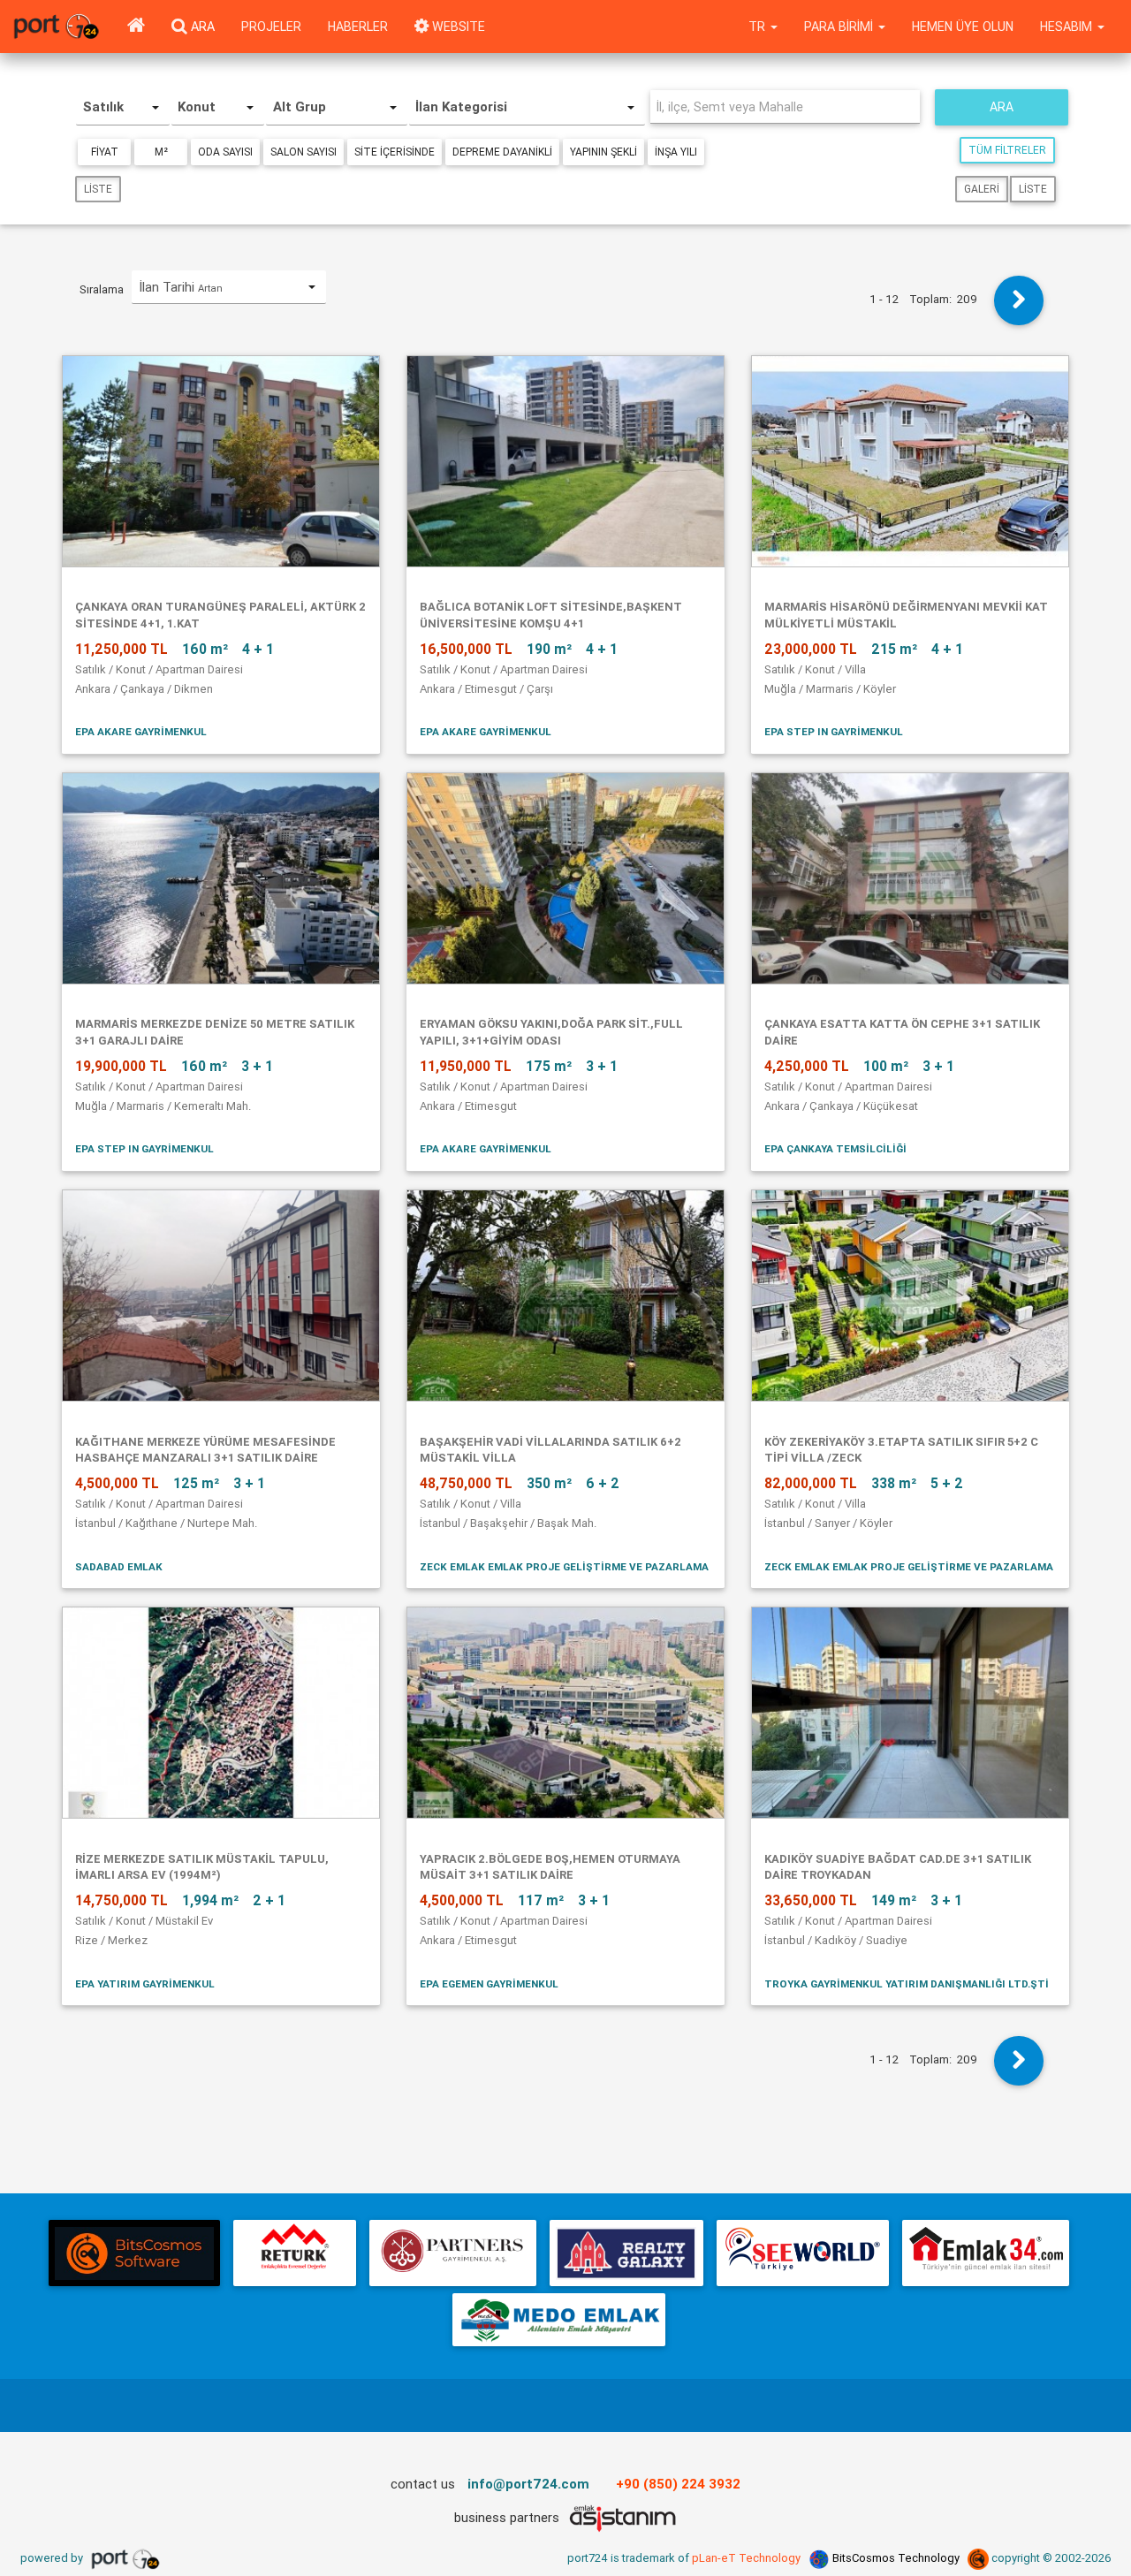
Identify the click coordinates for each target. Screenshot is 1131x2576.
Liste (98, 189)
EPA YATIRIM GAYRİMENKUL (145, 1983)
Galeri (982, 189)
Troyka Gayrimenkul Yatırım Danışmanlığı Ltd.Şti (907, 1983)
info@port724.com (528, 2484)
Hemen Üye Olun (963, 27)
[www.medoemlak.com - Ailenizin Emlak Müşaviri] (559, 2320)
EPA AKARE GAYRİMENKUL (141, 731)
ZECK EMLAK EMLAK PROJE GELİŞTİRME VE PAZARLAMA (564, 1566)
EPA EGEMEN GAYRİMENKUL (489, 1983)
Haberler (358, 27)
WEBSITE (457, 27)
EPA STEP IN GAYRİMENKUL (834, 731)
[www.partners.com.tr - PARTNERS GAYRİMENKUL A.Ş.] (452, 2253)
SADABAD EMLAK (119, 1566)
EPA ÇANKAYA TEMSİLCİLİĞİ (835, 1148)
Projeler (271, 27)
